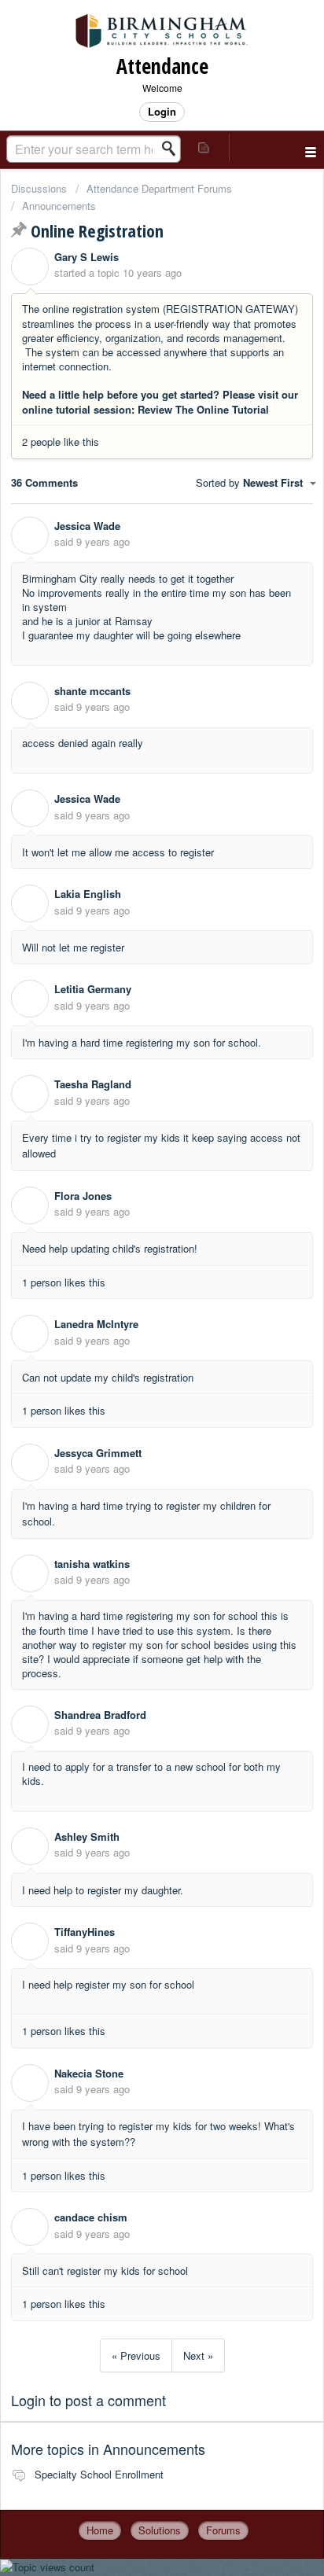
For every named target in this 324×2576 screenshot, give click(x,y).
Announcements (59, 206)
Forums (223, 2530)
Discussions (39, 188)
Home (100, 2530)
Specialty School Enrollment (99, 2474)
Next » (198, 2355)
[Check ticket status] (204, 147)
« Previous (136, 2355)
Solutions (160, 2530)
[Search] (173, 149)
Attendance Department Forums (159, 188)
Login (28, 2400)
